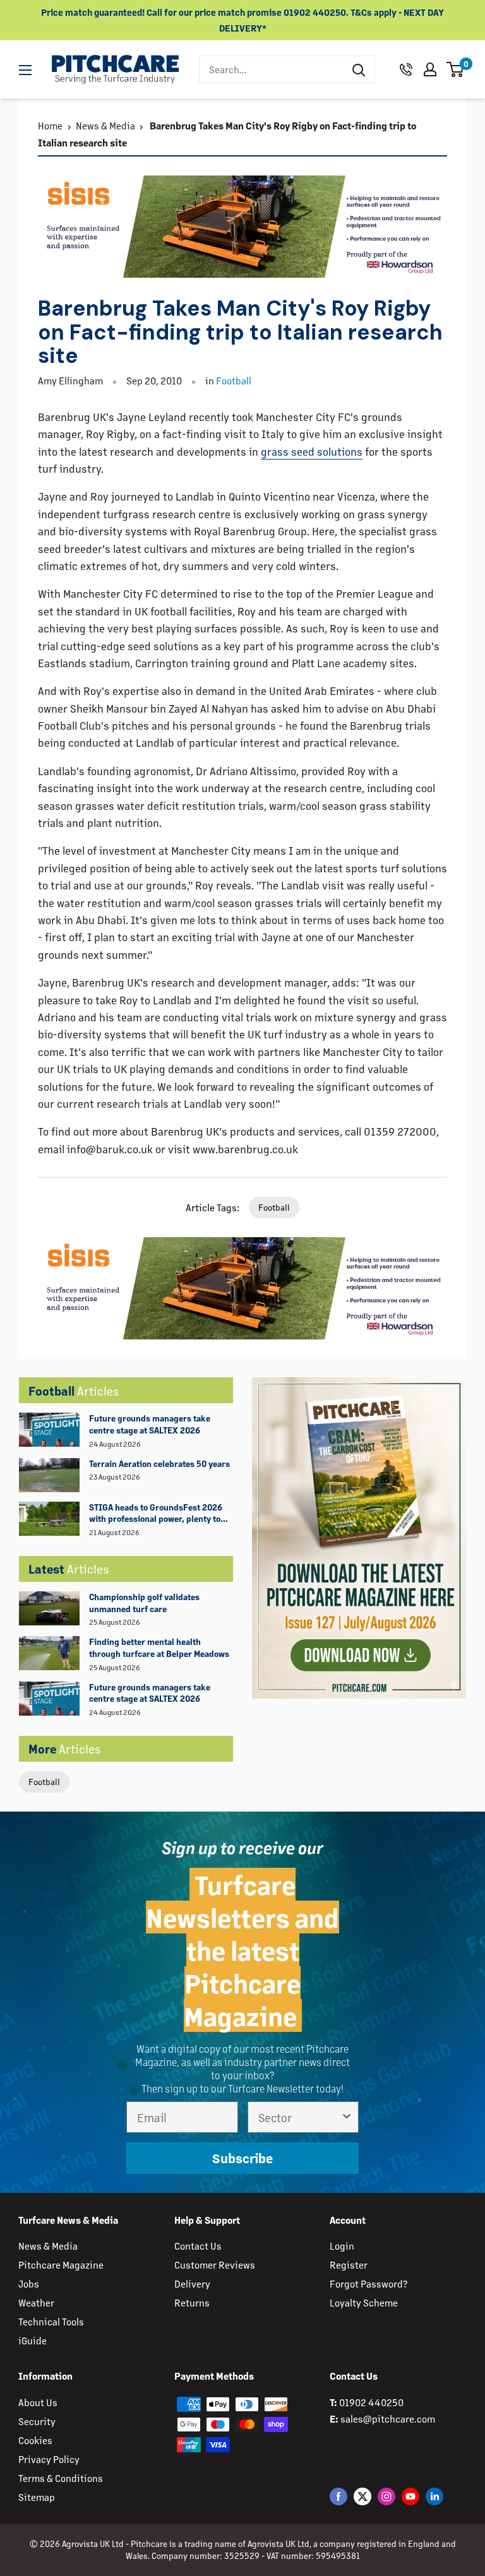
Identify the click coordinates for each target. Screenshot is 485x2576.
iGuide (33, 2340)
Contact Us (198, 2246)
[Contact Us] (406, 69)
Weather (36, 2302)
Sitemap (37, 2497)
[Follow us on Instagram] (386, 2496)
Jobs (29, 2283)
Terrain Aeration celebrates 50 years (159, 1463)
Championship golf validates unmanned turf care (144, 1603)
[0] (456, 69)
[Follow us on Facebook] (338, 2496)
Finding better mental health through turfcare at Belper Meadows (159, 1647)
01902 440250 (371, 2402)
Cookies (35, 2440)
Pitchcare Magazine (61, 2264)
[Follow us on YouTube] (410, 2496)
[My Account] (430, 69)
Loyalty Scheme (364, 2302)
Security (37, 2421)
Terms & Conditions (61, 2478)
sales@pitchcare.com (388, 2419)
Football (44, 1782)
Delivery (192, 2283)
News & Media (105, 125)
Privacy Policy (49, 2459)
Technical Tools (51, 2321)
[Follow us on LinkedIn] (434, 2496)
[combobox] (271, 69)
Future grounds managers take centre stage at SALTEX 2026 (150, 1424)
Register (349, 2264)
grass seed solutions (312, 451)
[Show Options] (347, 2117)
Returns (192, 2302)
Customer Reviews (215, 2264)
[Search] (359, 69)
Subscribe (242, 2158)
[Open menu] (25, 70)
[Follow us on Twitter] (362, 2496)
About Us (38, 2402)
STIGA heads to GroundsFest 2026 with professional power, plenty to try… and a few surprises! (156, 1514)
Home (50, 125)
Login (342, 2246)
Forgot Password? (368, 2283)
